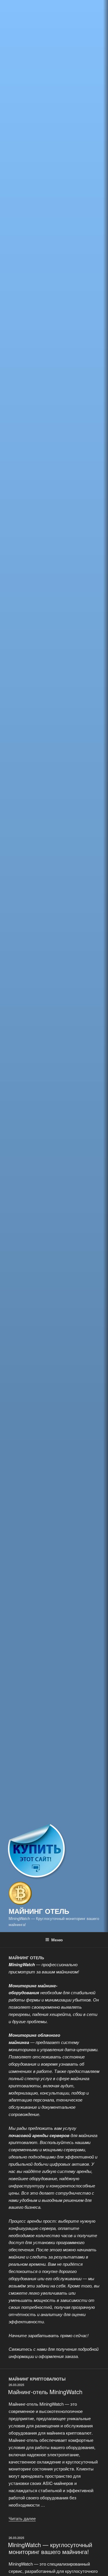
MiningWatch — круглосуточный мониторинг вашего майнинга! (50, 2548)
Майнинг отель (39, 1911)
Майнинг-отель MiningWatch (45, 2392)
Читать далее (22, 2518)
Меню (57, 1940)
